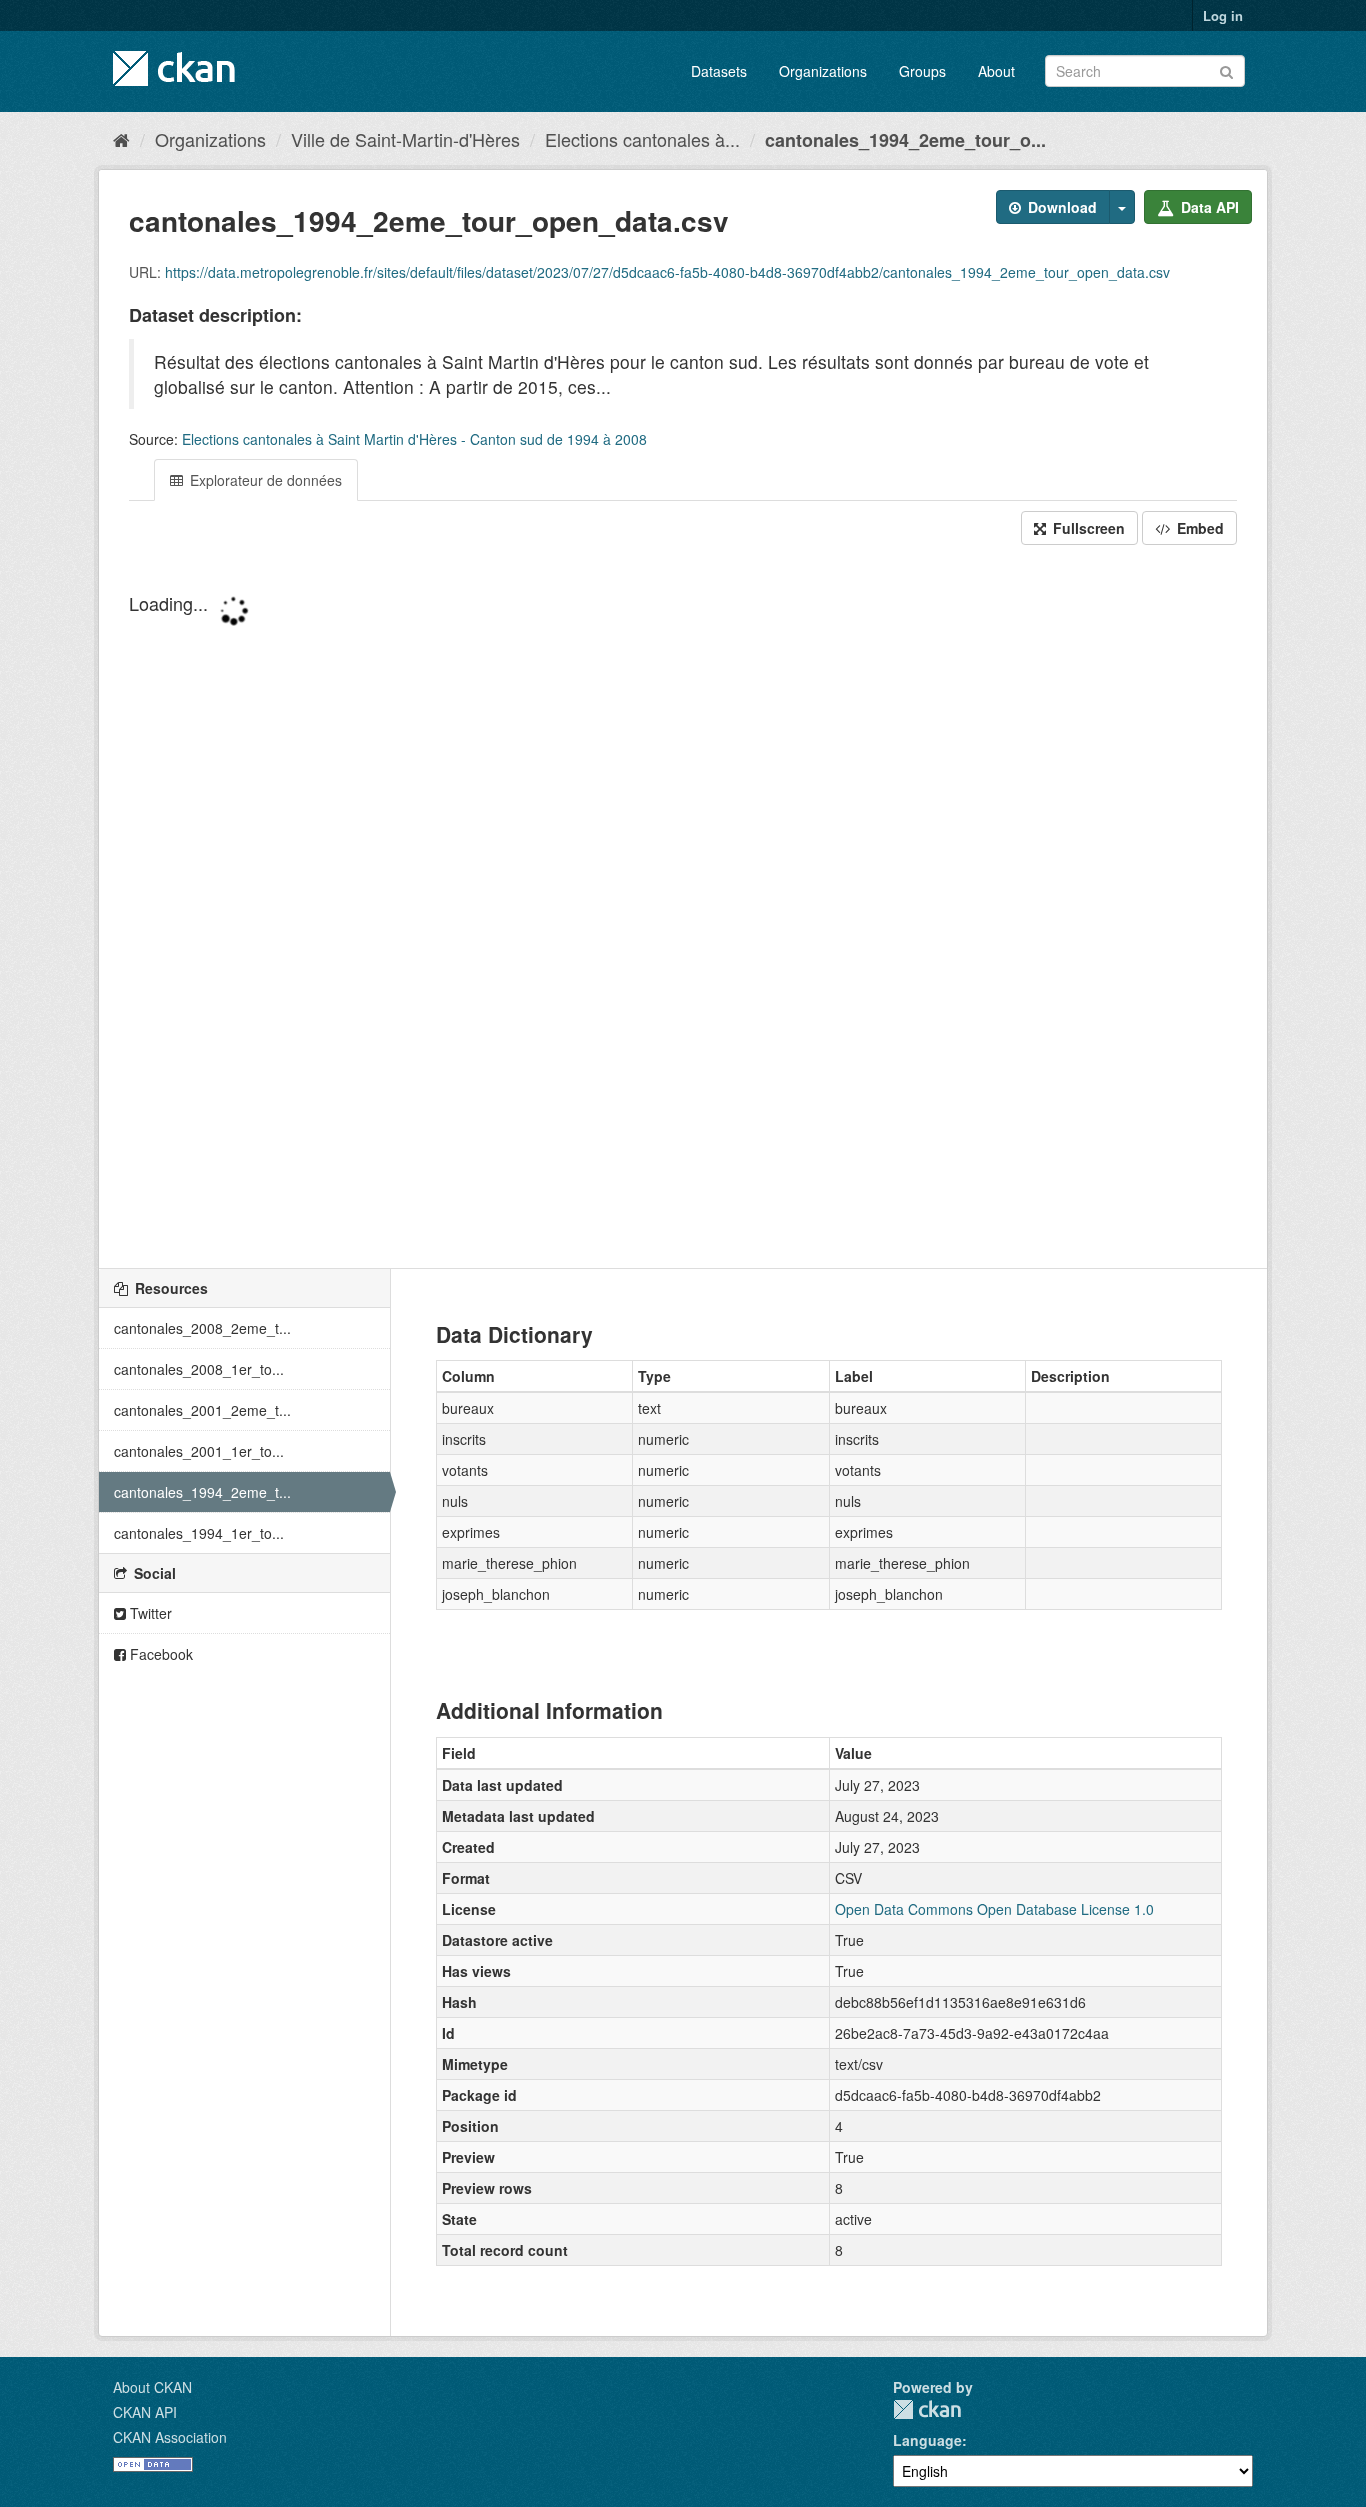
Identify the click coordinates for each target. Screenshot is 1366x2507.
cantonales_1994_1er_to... (199, 1533)
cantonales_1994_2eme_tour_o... (905, 140)
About (996, 71)
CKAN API (145, 2412)
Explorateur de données (264, 480)
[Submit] (1226, 69)
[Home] (121, 139)
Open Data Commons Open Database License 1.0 (994, 1909)
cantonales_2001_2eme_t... (202, 1410)
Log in (1223, 15)
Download (1060, 207)
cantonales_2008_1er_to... (199, 1369)
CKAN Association (170, 2437)
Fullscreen (1087, 528)
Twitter (149, 1613)
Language (927, 2440)
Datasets (719, 71)
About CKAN (152, 2387)
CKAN (927, 2409)
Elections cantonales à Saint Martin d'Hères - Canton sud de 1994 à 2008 (414, 439)
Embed (1198, 528)
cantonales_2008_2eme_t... (202, 1328)
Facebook (159, 1654)
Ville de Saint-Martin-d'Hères (405, 139)
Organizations (823, 71)
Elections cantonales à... (642, 139)
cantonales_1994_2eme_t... (202, 1492)
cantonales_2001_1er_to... (199, 1451)
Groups (922, 71)
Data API (1208, 207)
